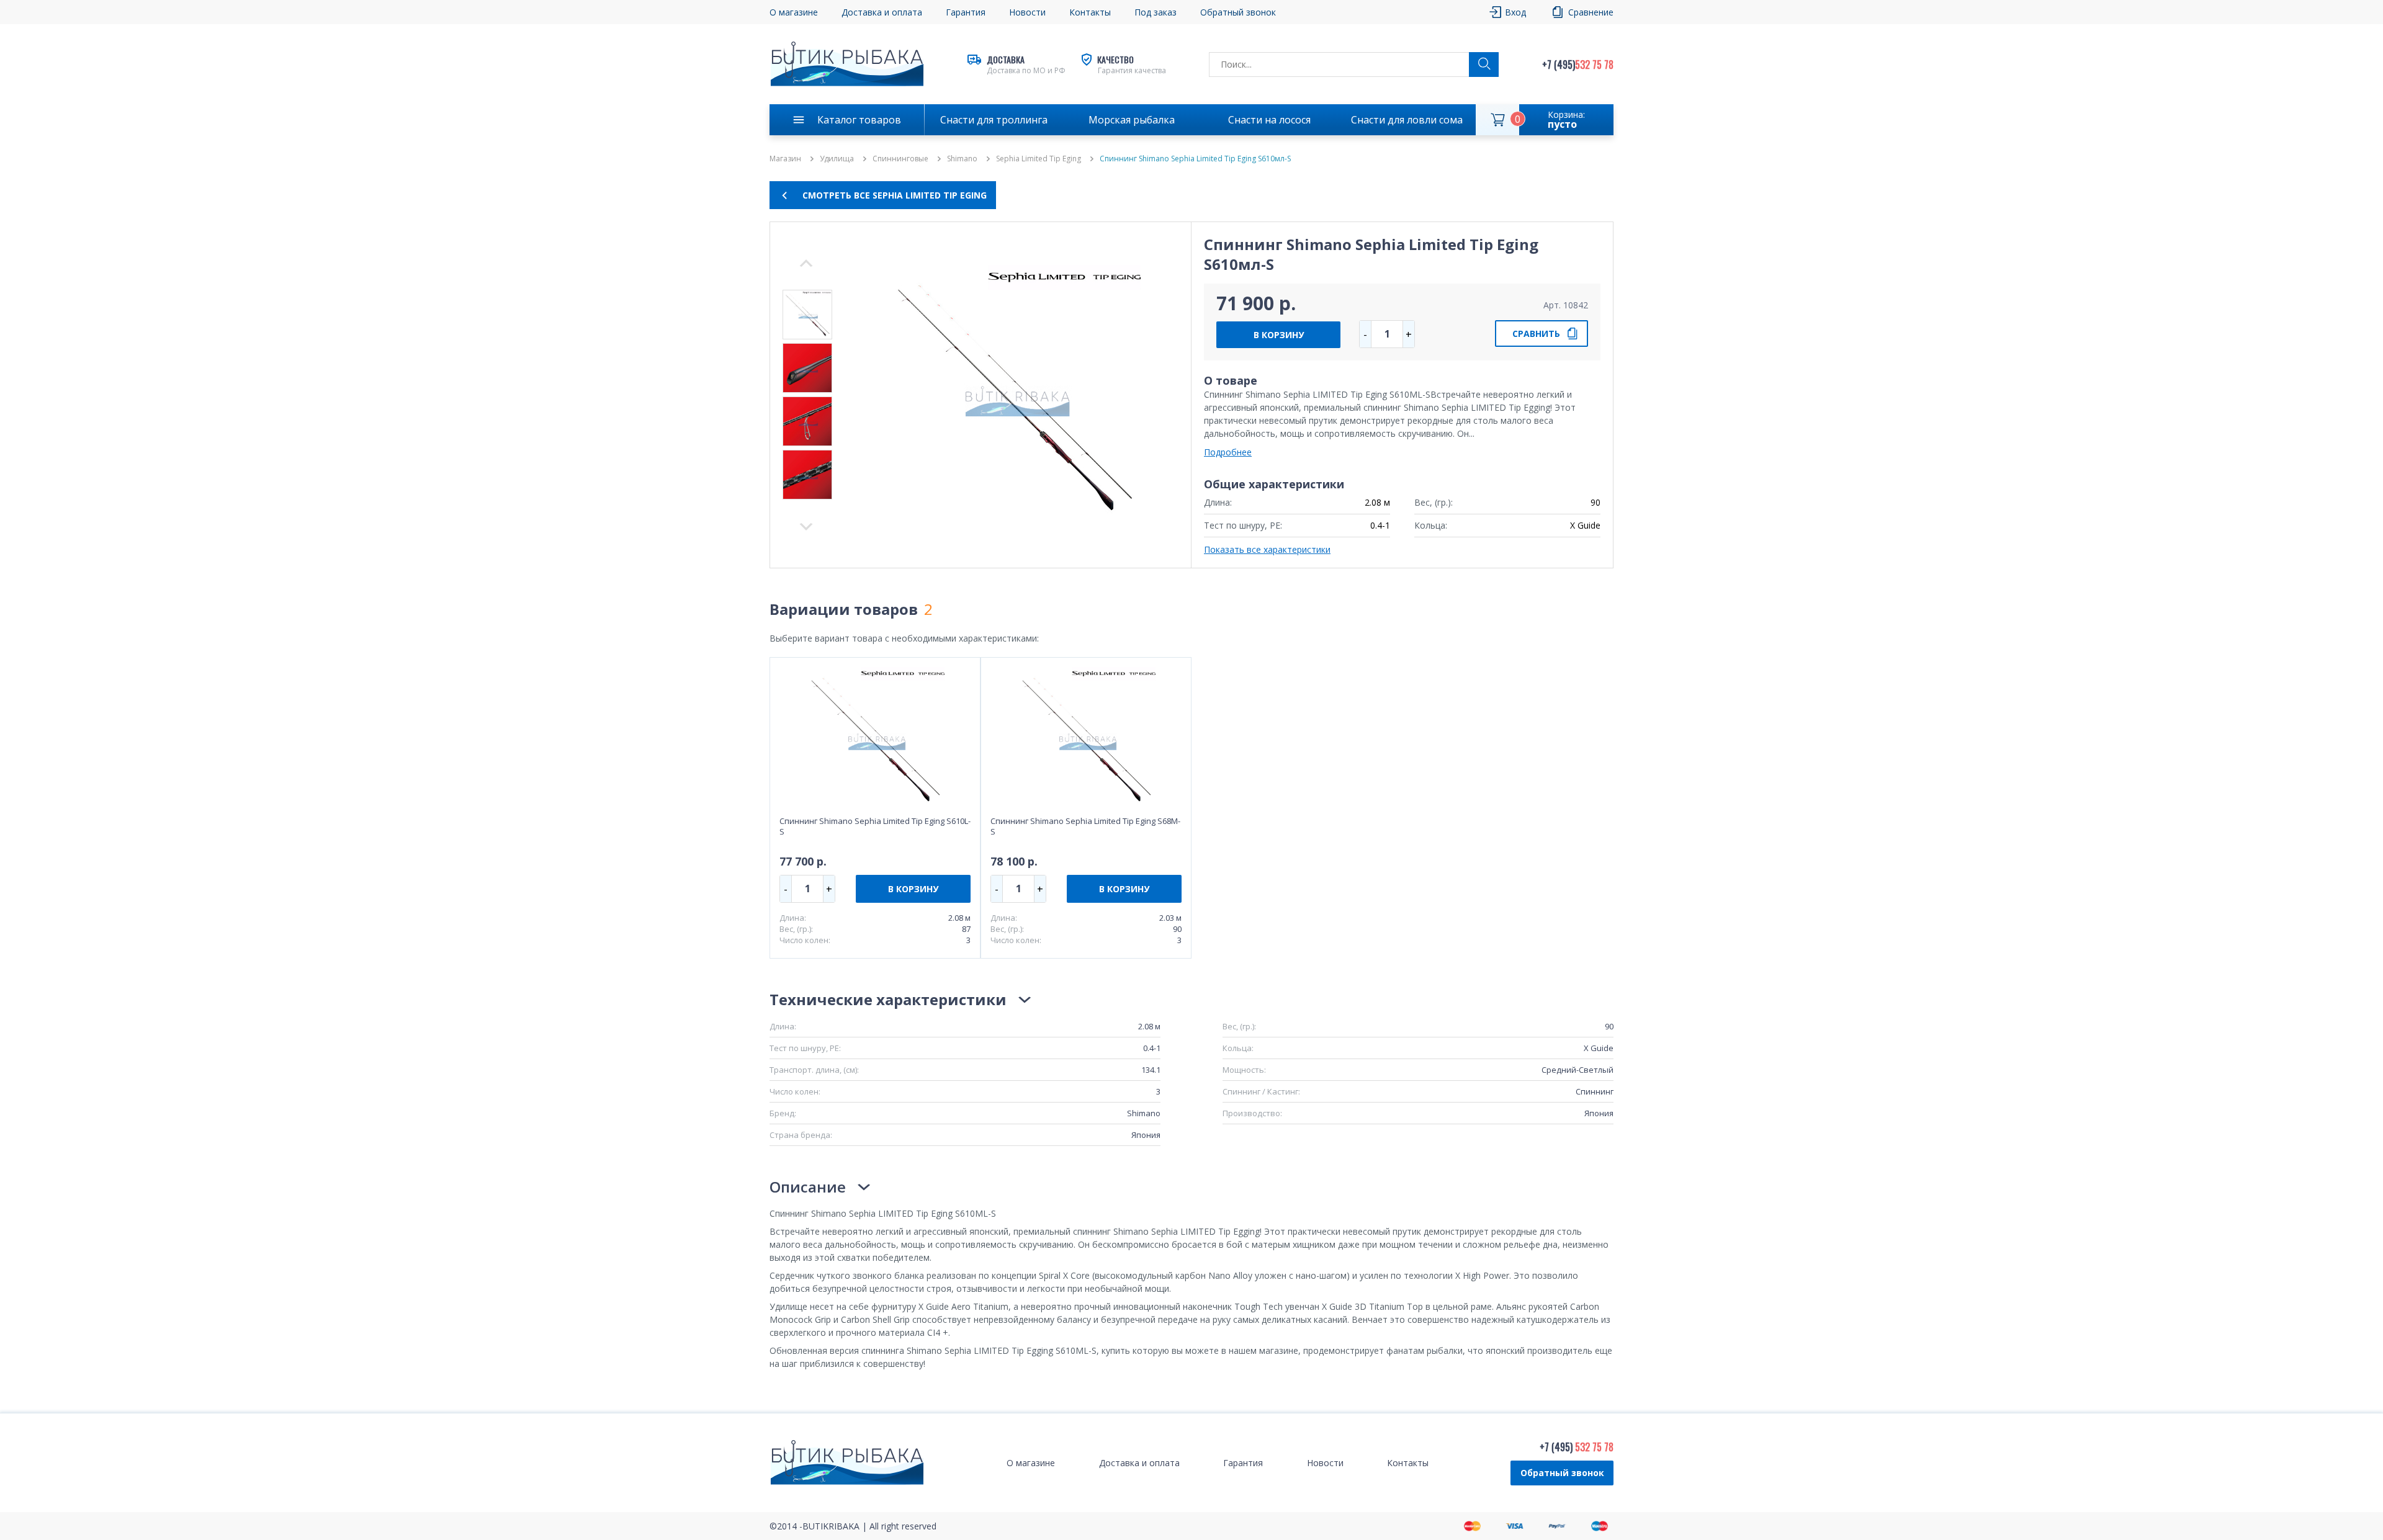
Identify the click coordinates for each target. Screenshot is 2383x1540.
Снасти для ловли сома (1407, 120)
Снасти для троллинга (994, 120)
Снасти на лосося (1269, 120)
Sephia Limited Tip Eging (1039, 159)
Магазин (785, 159)
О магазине (794, 12)
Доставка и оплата (882, 12)
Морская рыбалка (1132, 120)
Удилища (837, 159)
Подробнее (1228, 452)
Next (806, 263)
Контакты (1090, 12)
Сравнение (1591, 12)
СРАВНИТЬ (1536, 334)
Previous (806, 527)
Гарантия (966, 12)
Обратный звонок (1562, 1473)
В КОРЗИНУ (1279, 335)
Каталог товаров (859, 120)
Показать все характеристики (1267, 549)
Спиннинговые (900, 159)
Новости (1027, 12)
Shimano (962, 159)
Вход (1515, 12)
